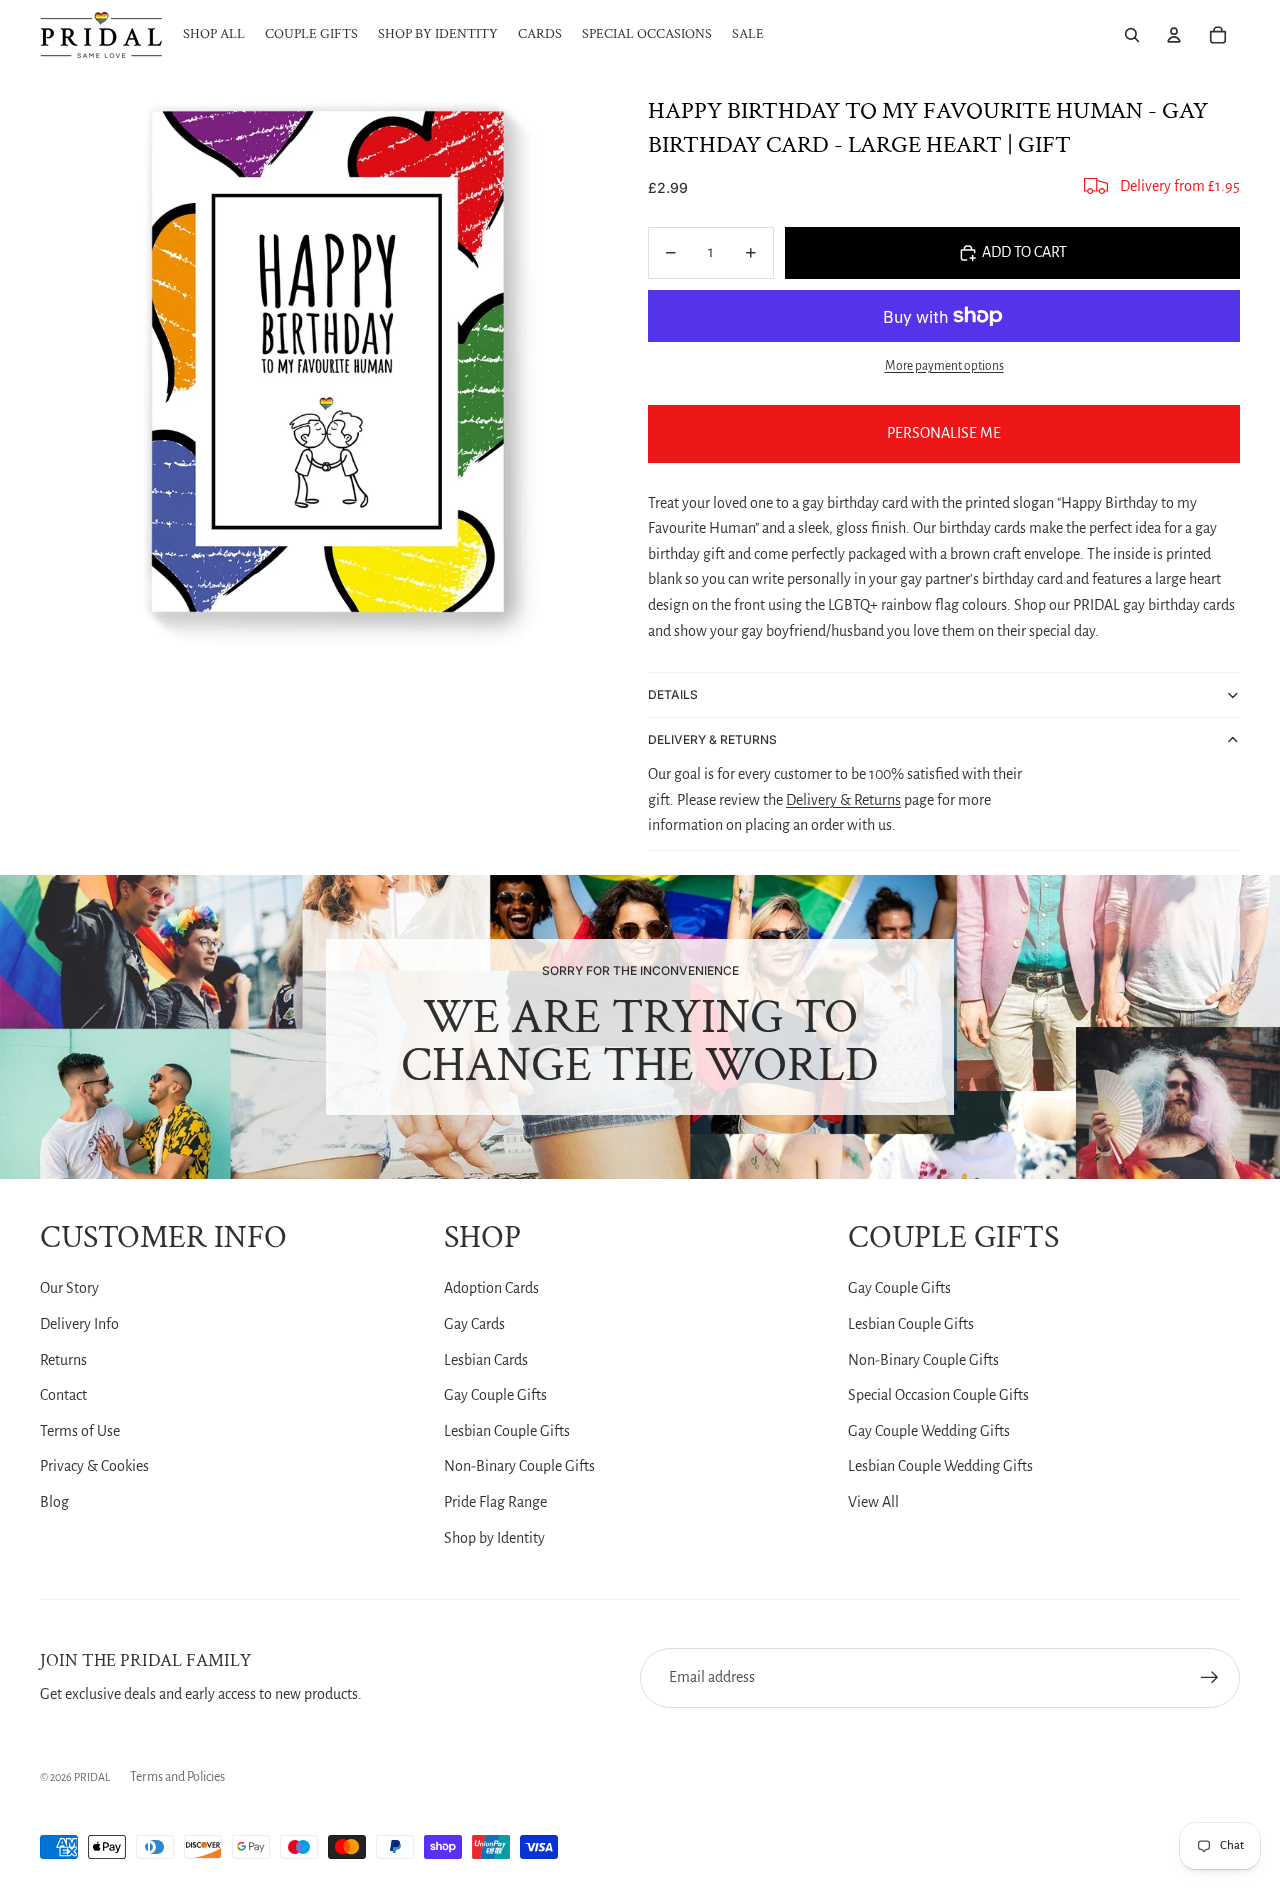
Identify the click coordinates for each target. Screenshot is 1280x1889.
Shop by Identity (494, 1538)
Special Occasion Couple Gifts (938, 1395)
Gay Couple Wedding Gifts (929, 1431)
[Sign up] (1210, 1678)
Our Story (69, 1288)
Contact (63, 1395)
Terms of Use (80, 1431)
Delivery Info (79, 1324)
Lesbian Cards (486, 1360)
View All (873, 1502)
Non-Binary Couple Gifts (519, 1466)
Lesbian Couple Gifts (507, 1431)
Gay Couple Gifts (495, 1395)
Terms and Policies (177, 1777)
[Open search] (1132, 35)
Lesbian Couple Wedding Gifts (940, 1466)
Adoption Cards (491, 1288)
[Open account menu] (1174, 35)
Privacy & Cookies (94, 1466)
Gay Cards (474, 1324)
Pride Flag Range (495, 1502)
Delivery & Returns (712, 739)
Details (673, 694)
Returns (63, 1360)
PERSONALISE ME (944, 433)
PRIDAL (92, 1777)
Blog (54, 1502)
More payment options (944, 366)
